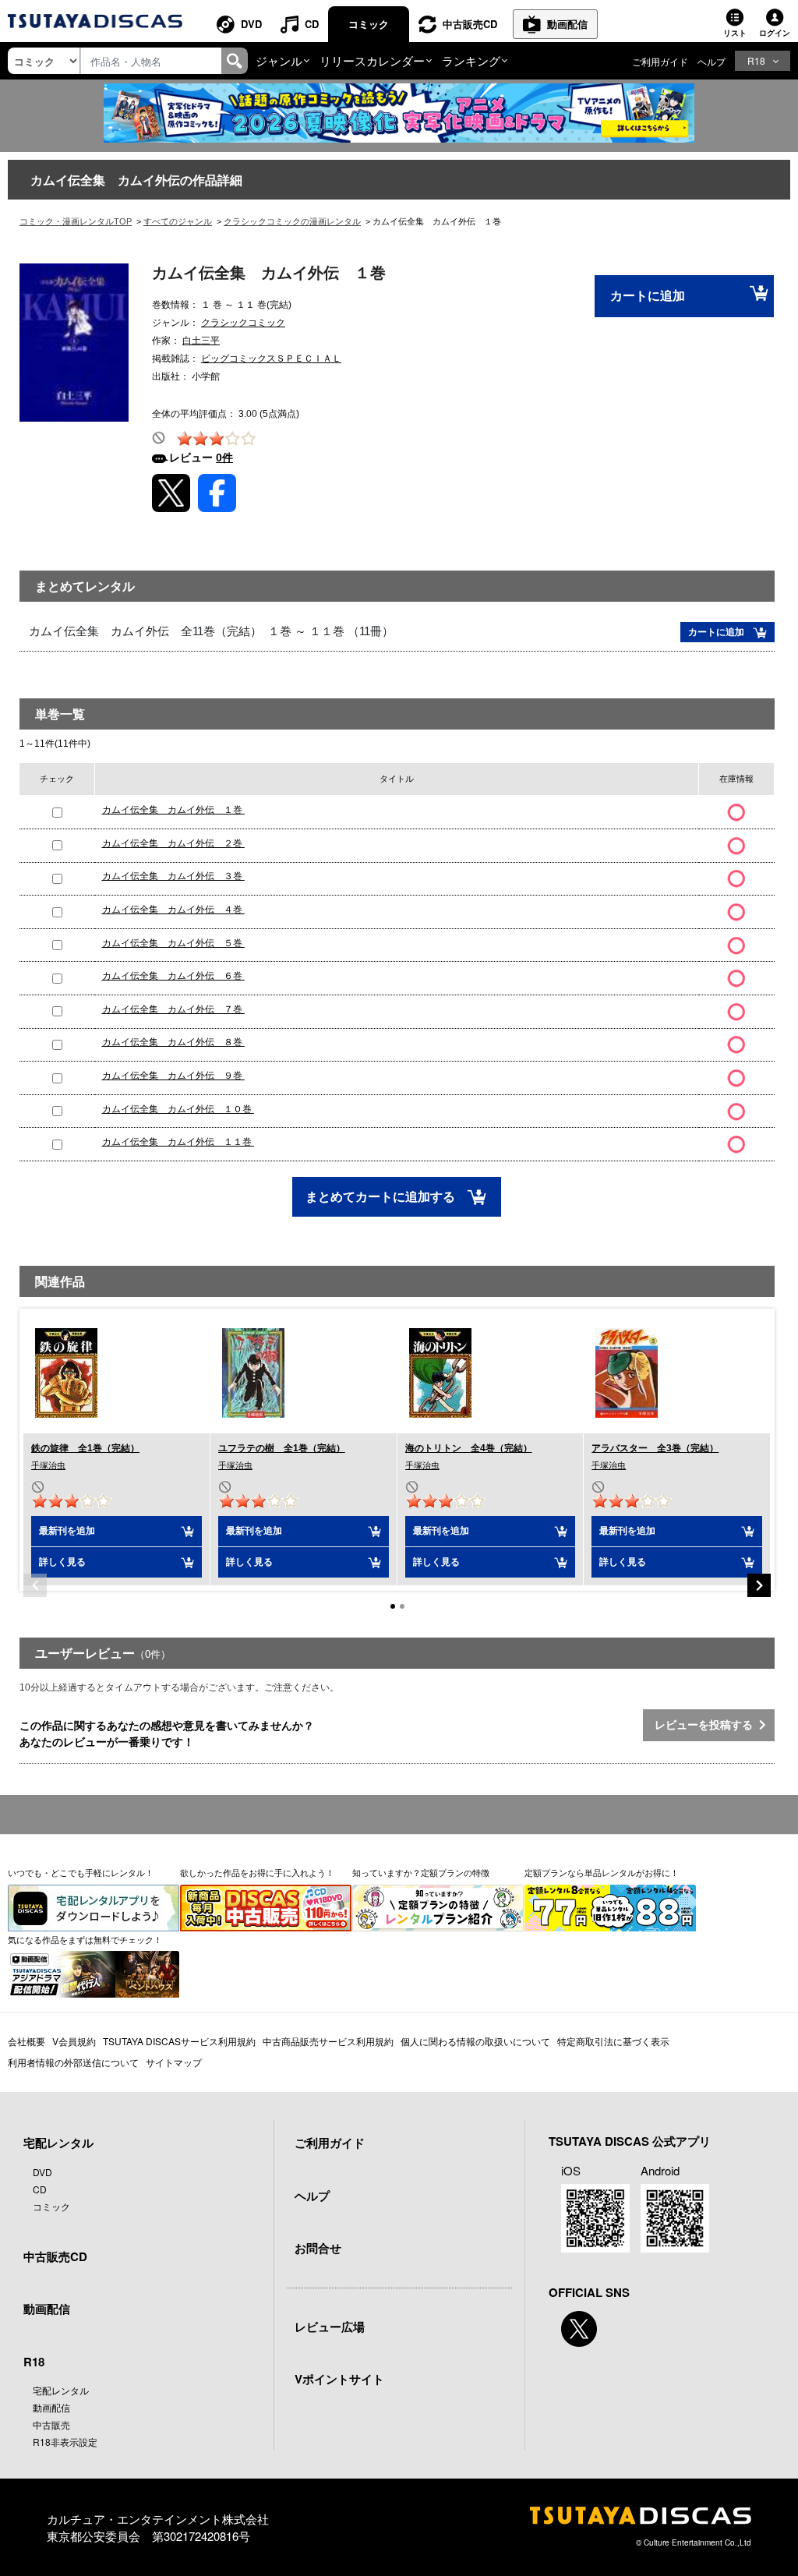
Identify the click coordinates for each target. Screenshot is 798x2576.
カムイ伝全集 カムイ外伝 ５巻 (173, 943)
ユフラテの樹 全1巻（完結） (282, 1448)
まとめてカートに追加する (382, 1197)
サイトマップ (174, 2062)
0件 (224, 458)
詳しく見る (62, 1562)
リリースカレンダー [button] (372, 60)
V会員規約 (74, 2041)
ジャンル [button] (279, 60)
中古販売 (51, 2424)
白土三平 (201, 341)
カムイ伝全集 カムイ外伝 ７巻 (173, 1009)
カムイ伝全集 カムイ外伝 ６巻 (173, 976)
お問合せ (318, 2248)
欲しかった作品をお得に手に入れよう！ (257, 1872)
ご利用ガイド (660, 61)
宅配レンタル (61, 2390)
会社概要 (26, 2041)
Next (759, 1585)
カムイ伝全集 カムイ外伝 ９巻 (173, 1076)
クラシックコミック (243, 323)
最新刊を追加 (67, 1531)
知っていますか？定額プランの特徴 (421, 1872)
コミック (369, 24)
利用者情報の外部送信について (73, 2062)
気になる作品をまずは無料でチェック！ (85, 1939)
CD (312, 24)
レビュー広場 (330, 2327)
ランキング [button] (471, 60)
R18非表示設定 (65, 2442)
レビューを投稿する (707, 1725)
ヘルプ (711, 61)
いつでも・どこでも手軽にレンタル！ (81, 1872)
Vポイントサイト (339, 2379)
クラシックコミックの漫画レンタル (292, 221)
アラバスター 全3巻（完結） (655, 1448)
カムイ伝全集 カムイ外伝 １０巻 (178, 1109)
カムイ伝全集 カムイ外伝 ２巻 (173, 843)
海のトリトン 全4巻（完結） (469, 1448)
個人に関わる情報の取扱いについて (475, 2041)
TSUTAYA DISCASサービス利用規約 (179, 2041)
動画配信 (567, 24)
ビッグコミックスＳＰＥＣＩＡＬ (271, 359)
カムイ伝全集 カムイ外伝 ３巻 (173, 876)
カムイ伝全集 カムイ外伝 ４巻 (173, 910)
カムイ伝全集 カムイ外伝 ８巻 (173, 1042)
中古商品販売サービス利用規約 (328, 2041)
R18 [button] (756, 60)
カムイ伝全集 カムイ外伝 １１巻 (178, 1142)
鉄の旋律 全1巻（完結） (85, 1448)
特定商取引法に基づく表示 (613, 2041)
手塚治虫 (48, 1465)
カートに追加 (648, 296)
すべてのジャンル (178, 221)
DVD (251, 24)
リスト (735, 33)
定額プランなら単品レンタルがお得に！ (602, 1872)
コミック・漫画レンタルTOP (76, 221)
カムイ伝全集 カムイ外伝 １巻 (173, 810)
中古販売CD (470, 24)
